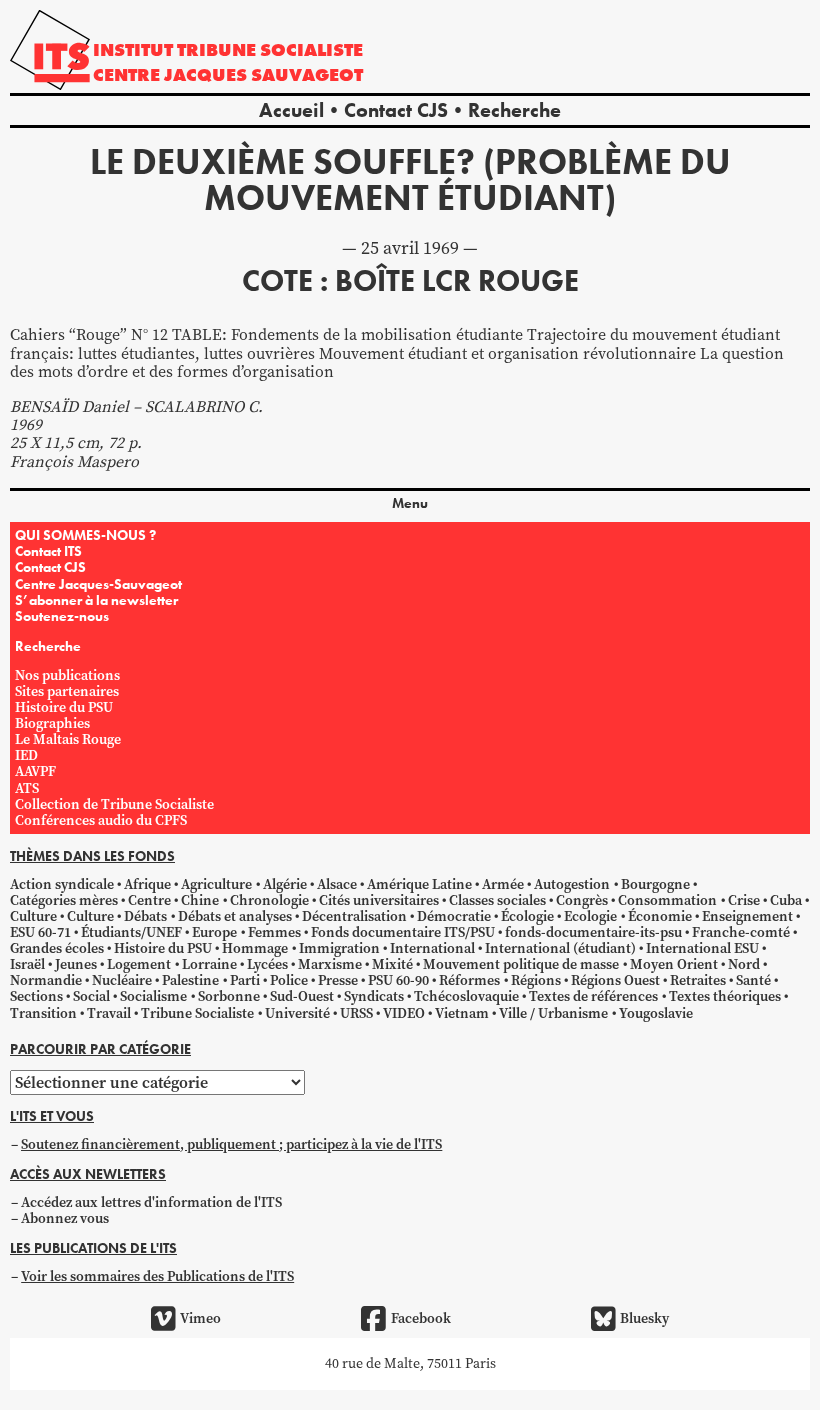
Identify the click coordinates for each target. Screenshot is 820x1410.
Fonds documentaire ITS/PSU (403, 932)
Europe (214, 932)
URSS (356, 1013)
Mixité (392, 964)
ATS (27, 788)
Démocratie (454, 916)
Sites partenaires (67, 691)
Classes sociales (497, 900)
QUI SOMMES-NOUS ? (85, 535)
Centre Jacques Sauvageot (228, 74)
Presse (338, 980)
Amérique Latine (419, 884)
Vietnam (462, 1013)
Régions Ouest (615, 980)
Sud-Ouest (302, 996)
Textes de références (593, 996)
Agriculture (216, 884)
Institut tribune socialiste (228, 49)
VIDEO (404, 1013)
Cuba (786, 900)
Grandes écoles (57, 948)
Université (297, 1013)
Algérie (285, 884)
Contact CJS (396, 110)
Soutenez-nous (62, 616)
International (432, 948)
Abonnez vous (65, 1218)
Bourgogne (655, 884)
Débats (145, 916)
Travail (109, 1013)
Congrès (582, 900)
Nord (744, 964)
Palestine (190, 980)
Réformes (469, 980)
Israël (27, 964)
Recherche (514, 110)
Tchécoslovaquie (466, 996)
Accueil (291, 110)
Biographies (52, 723)
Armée (503, 884)
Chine (200, 900)
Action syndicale (62, 884)
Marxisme (330, 964)
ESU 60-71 (40, 932)
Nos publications (67, 675)
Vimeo (200, 1318)
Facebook (420, 1318)
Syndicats (374, 996)
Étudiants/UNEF (131, 932)
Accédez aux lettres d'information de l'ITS (151, 1202)
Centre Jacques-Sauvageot (98, 584)
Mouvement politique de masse (521, 964)
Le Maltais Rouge (68, 739)
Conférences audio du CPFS (101, 820)
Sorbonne (229, 996)
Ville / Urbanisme (553, 1013)
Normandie (46, 980)
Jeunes (76, 964)
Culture (33, 916)
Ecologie (590, 916)
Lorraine (209, 964)
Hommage (255, 948)
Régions (536, 980)
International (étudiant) (560, 948)
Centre (149, 900)
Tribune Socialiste (197, 1013)
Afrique (147, 884)
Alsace (337, 884)
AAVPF (35, 771)
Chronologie (269, 900)
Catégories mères (64, 900)
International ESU (702, 948)
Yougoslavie (656, 1013)
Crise (744, 900)
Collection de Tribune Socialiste (114, 804)
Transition (43, 1013)
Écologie (527, 916)
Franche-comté (741, 932)
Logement (139, 964)
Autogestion (572, 884)
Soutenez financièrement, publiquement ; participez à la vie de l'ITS (231, 1144)
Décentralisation (354, 916)
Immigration (339, 948)
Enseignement (747, 916)
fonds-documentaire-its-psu (593, 932)
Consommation (667, 900)
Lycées (267, 964)
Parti (245, 980)
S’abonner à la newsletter (96, 600)
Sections (36, 996)
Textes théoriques (725, 996)
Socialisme (153, 996)
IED (26, 755)
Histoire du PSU (64, 707)
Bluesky (644, 1318)
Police (289, 980)
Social (91, 996)
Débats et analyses (235, 916)
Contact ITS (48, 551)
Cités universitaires (379, 900)
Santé (753, 980)
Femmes (274, 932)
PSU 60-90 (398, 980)
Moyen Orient (674, 964)
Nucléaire (122, 980)
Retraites (698, 980)
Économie (660, 916)
